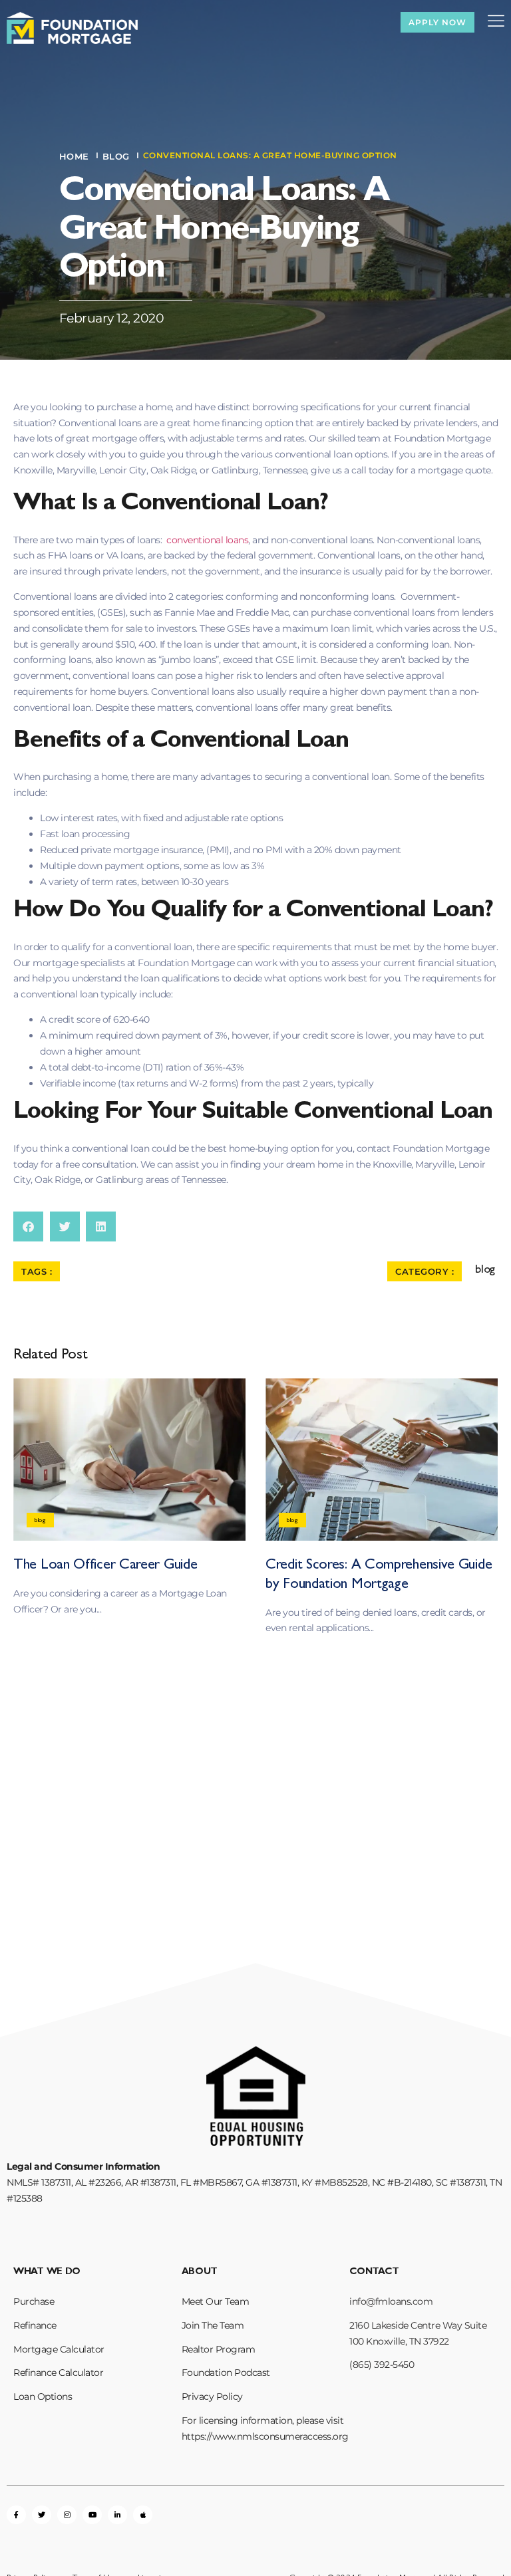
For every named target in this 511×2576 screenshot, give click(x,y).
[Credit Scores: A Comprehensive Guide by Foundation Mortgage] (382, 1460)
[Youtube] (92, 2515)
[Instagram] (67, 2515)
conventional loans (207, 540)
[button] (28, 1226)
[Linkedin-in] (117, 2515)
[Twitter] (42, 2515)
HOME (74, 156)
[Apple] (143, 2515)
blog (116, 156)
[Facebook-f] (16, 2515)
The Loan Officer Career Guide (105, 1566)
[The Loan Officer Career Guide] (129, 1460)
